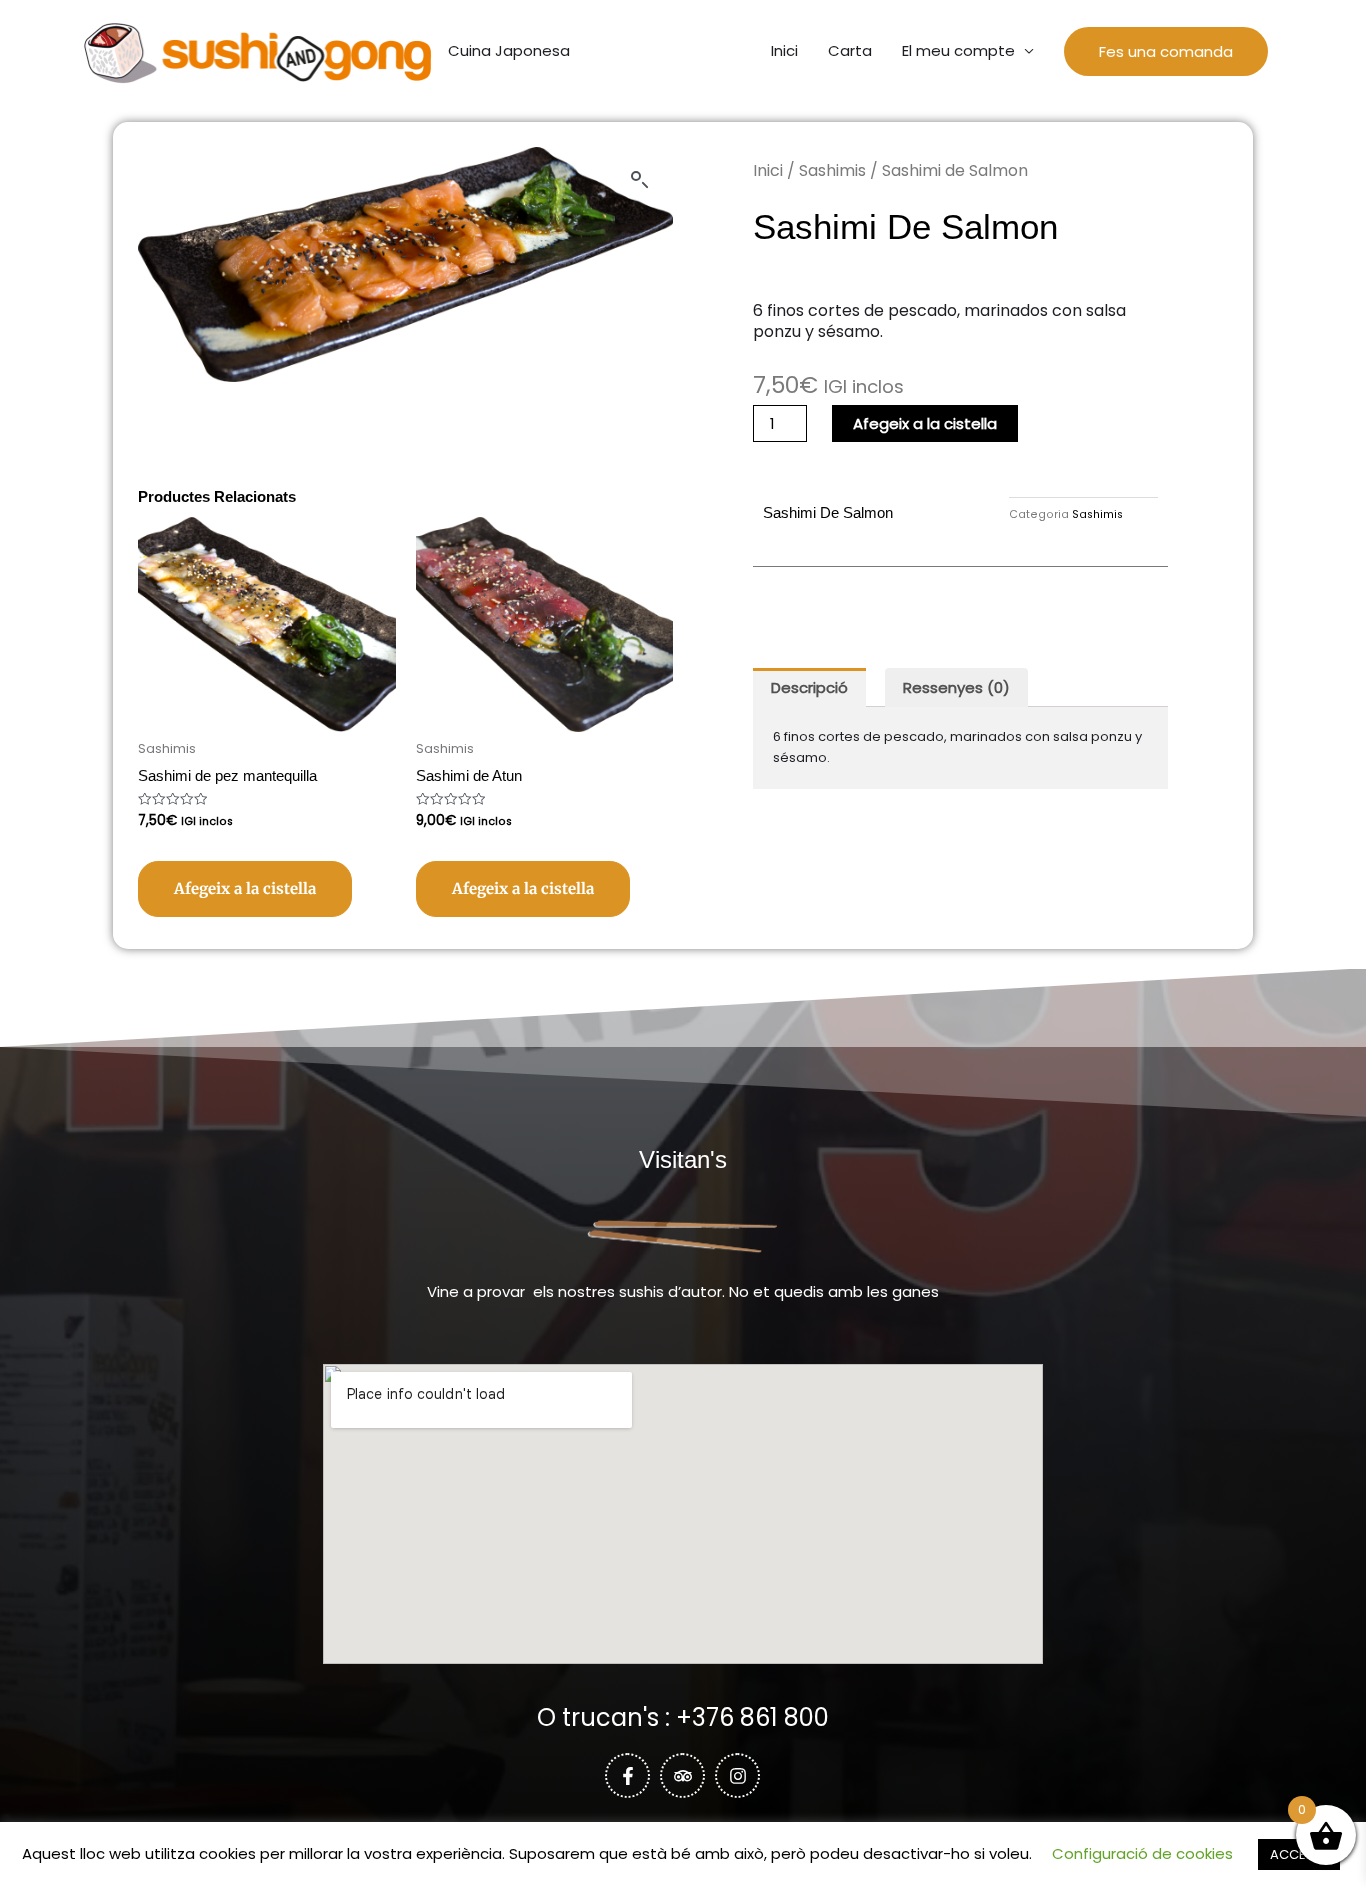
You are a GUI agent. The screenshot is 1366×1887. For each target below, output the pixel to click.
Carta (850, 50)
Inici (784, 50)
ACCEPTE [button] (1299, 1854)
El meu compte (958, 50)
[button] (1166, 51)
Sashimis (832, 170)
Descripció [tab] (809, 687)
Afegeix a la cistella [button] (245, 888)
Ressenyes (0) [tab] (956, 687)
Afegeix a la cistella (925, 423)
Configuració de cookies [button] (1142, 1853)
